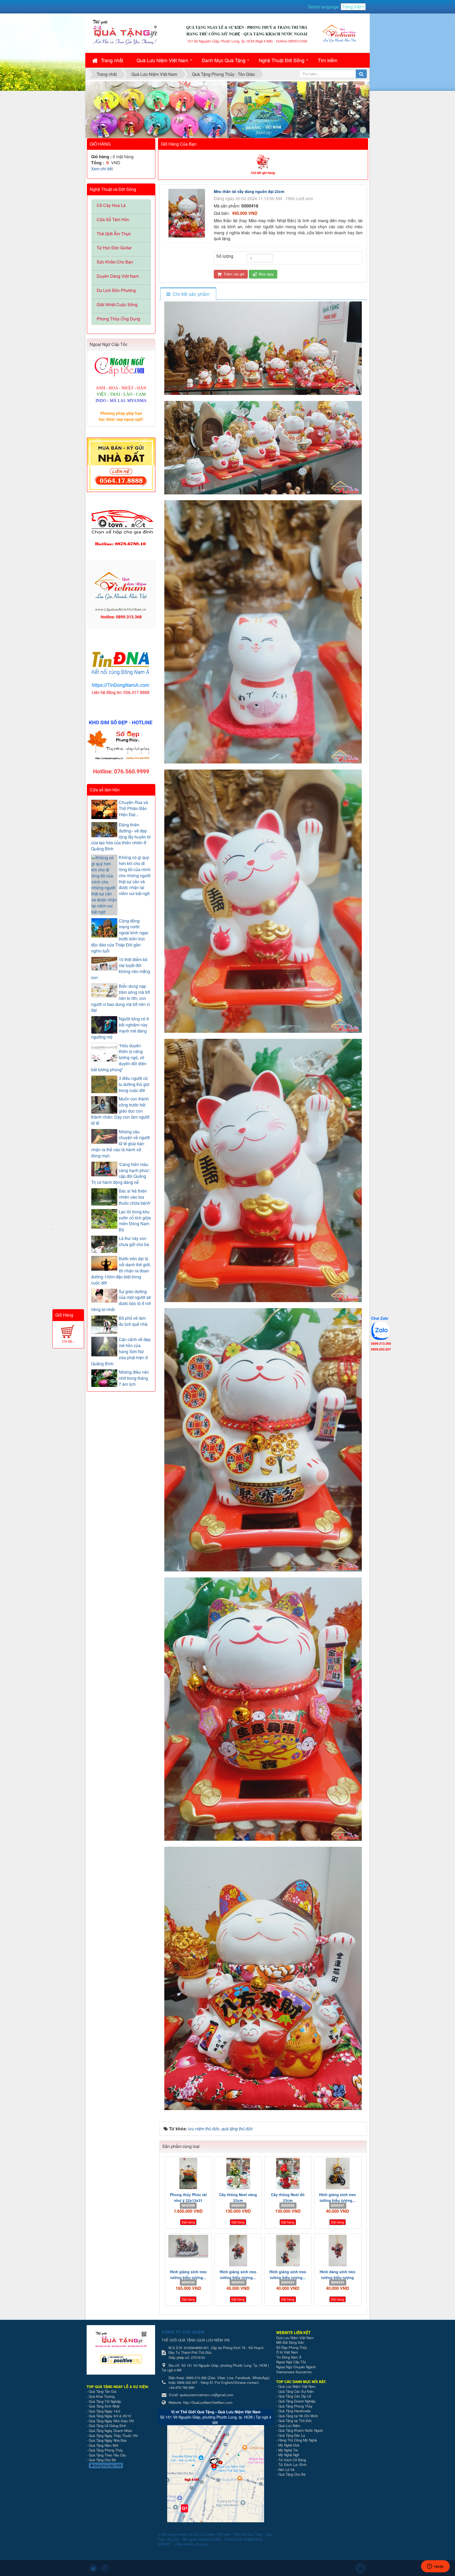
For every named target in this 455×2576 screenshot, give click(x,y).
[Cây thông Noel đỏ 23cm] (288, 2173)
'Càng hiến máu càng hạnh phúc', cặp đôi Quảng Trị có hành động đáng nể (121, 1173)
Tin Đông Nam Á (289, 2357)
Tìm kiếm (328, 60)
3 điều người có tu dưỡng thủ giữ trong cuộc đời (134, 1084)
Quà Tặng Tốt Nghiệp (105, 2401)
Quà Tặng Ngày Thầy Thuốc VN (113, 2436)
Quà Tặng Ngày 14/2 (104, 2411)
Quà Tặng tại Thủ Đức (295, 2421)
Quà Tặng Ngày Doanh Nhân (110, 2431)
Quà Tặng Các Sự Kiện (296, 2391)
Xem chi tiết (102, 169)
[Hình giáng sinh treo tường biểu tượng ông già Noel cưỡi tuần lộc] (188, 2246)
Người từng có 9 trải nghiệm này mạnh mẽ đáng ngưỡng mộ (120, 1028)
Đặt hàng (188, 2222)
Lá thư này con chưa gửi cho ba (134, 1241)
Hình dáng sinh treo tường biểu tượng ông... (338, 2277)
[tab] (188, 294)
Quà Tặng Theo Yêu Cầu (107, 2455)
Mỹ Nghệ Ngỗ (289, 2455)
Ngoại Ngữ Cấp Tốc (291, 2362)
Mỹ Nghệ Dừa (289, 2445)
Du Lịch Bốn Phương (116, 290)
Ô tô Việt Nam (287, 2352)
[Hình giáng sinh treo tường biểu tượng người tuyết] (288, 2251)
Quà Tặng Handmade (295, 2411)
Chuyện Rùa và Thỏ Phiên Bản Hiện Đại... (133, 808)
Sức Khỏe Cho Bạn (115, 262)
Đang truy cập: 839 (107, 2465)
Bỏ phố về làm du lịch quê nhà (133, 1321)
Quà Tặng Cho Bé (102, 2460)
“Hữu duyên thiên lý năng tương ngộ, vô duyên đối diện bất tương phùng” (119, 1058)
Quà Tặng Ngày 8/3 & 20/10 (110, 2416)
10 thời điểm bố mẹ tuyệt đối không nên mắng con (121, 969)
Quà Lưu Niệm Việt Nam (162, 60)
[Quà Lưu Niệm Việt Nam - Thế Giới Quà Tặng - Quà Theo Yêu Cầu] (125, 31)
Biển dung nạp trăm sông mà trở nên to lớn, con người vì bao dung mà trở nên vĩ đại (120, 998)
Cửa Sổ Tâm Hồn (113, 219)
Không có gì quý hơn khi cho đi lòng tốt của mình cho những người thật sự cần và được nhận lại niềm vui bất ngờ (135, 875)
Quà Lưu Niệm (289, 2426)
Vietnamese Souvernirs (294, 2372)
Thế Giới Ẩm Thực (114, 234)
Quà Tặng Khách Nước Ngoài (301, 2430)
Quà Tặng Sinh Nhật (104, 2406)
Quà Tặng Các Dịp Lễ (295, 2396)
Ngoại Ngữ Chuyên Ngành (296, 2367)
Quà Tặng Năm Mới (103, 2445)
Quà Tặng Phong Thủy (106, 2450)
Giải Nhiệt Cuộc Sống (117, 304)
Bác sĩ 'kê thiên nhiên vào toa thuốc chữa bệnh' (135, 1197)
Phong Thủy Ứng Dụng (118, 319)
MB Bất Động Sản (290, 2342)
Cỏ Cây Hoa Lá (111, 205)
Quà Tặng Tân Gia (103, 2391)
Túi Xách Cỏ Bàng (292, 2460)
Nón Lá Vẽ (286, 2470)
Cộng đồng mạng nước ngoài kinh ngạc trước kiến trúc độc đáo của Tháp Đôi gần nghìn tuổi (120, 936)
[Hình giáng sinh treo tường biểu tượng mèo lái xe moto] (338, 2173)
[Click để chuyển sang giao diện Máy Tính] (105, 2568)
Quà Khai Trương (102, 2396)
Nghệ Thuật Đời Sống (282, 60)
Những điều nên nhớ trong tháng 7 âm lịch (134, 1378)
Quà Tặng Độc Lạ (292, 2435)
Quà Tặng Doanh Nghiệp (297, 2401)
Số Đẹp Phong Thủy (292, 2347)
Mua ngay (266, 274)
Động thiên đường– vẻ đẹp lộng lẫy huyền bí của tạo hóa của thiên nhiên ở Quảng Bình (121, 837)
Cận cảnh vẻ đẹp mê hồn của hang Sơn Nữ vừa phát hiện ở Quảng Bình (121, 1351)
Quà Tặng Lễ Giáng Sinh (107, 2426)
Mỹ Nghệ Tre (288, 2450)
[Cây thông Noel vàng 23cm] (238, 2173)
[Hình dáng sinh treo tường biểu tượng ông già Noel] (338, 2251)
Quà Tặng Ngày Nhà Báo (108, 2440)
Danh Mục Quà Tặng (224, 60)
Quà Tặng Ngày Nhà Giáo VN (111, 2421)
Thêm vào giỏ (233, 274)
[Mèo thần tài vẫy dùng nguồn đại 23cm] (187, 213)
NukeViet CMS (210, 2539)
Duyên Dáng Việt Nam (118, 276)
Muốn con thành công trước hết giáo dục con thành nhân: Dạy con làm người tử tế (120, 1111)
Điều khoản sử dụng (192, 2544)
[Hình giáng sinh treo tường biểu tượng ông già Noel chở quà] (238, 2251)
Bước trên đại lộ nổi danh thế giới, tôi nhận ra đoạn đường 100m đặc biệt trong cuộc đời (121, 1271)
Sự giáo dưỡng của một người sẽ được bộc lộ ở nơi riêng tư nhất (121, 1301)
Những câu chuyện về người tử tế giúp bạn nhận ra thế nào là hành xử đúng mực (120, 1144)
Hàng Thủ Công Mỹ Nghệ (298, 2440)
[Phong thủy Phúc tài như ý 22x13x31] (188, 2173)
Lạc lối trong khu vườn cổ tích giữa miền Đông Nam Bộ (135, 1221)
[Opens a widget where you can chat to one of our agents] (435, 2567)
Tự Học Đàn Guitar (114, 248)
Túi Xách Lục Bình (292, 2465)
